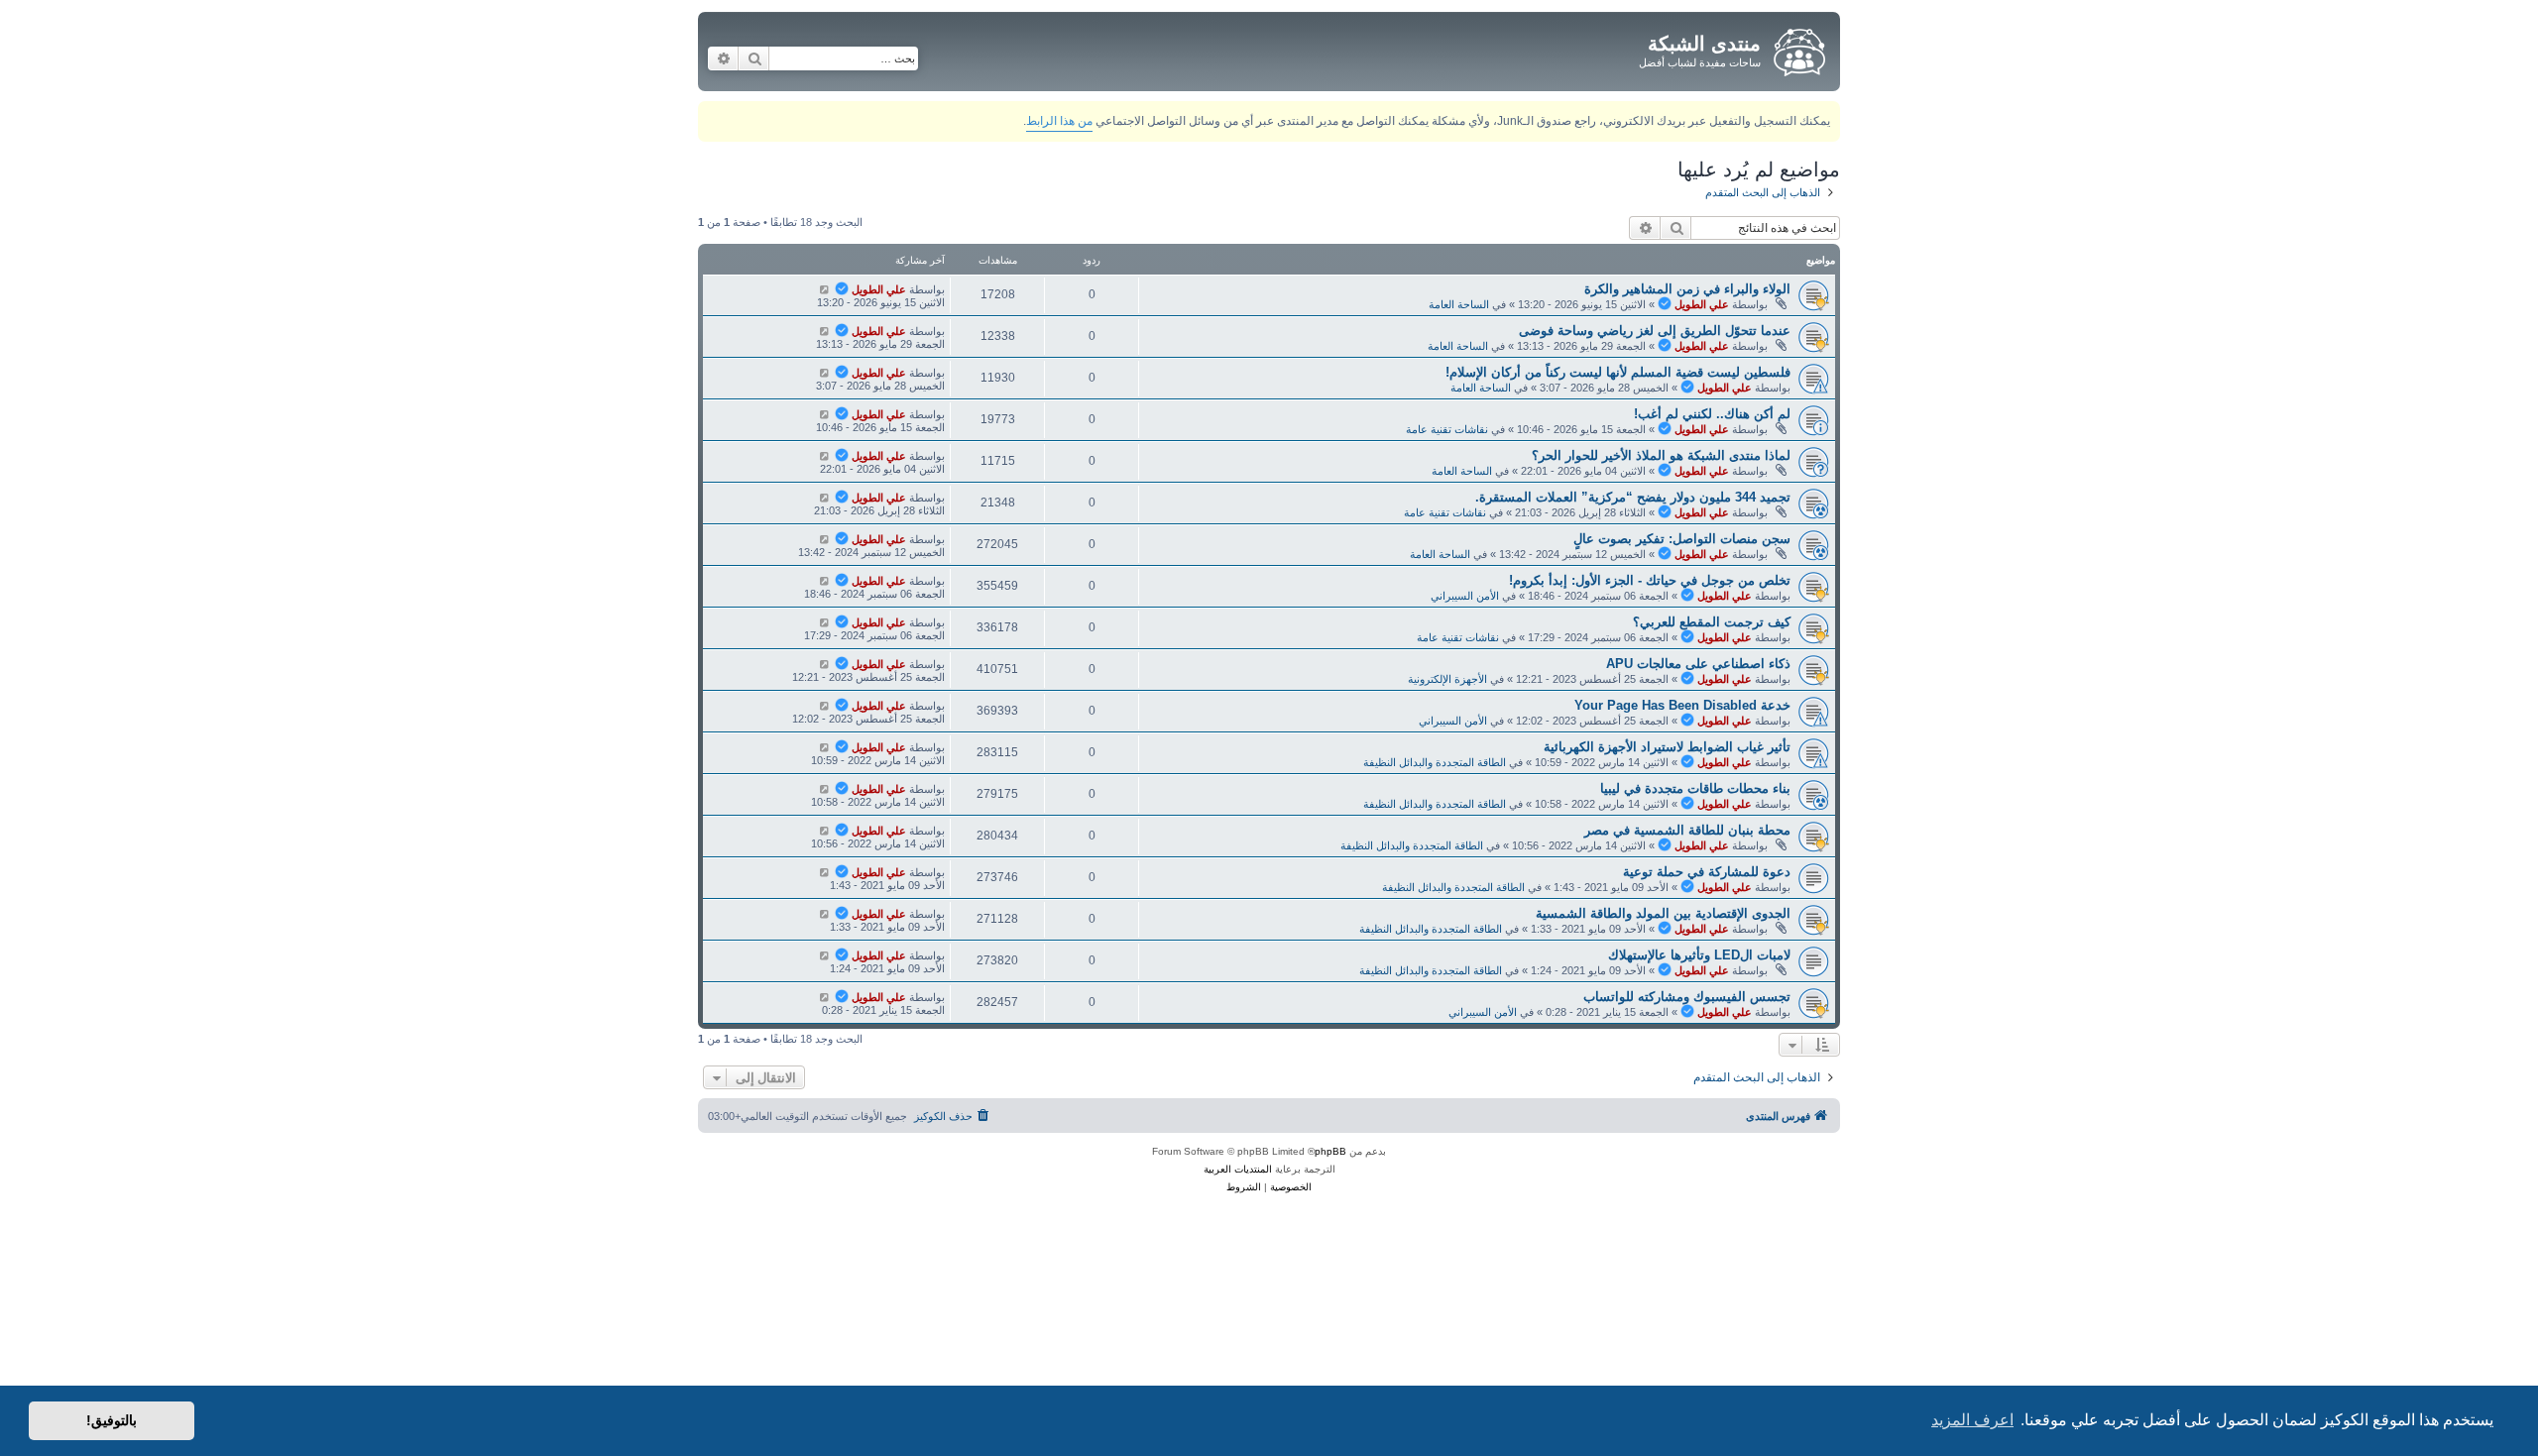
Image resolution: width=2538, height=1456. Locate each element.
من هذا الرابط (1059, 121)
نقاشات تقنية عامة (1447, 429)
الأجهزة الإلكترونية (1447, 679)
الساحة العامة (1459, 304)
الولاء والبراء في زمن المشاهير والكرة (1687, 289)
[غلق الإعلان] (712, 112)
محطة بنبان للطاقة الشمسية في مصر (1687, 830)
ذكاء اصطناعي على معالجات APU (1698, 664)
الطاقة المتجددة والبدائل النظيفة (1435, 762)
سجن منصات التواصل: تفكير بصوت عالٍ (1682, 539)
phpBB (1330, 1151)
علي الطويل (1702, 304)
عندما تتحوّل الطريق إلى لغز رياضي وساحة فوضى (1655, 331)
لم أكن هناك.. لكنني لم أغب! (1712, 414)
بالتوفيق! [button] (112, 1420)
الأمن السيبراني (1465, 596)
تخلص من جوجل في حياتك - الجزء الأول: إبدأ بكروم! (1650, 580)
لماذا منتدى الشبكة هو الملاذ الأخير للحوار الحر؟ (1661, 455)
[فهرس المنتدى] (1798, 49)
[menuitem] (953, 1116)
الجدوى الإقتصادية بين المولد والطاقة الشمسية (1663, 913)
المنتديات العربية (1238, 1169)
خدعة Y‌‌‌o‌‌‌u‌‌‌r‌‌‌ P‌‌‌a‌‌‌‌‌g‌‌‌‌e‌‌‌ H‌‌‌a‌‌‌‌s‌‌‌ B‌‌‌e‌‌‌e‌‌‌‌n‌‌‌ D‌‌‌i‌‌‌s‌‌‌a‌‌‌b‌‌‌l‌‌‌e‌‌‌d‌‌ (1682, 705)
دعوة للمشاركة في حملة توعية (1707, 872)
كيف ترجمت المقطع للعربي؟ (1712, 622)
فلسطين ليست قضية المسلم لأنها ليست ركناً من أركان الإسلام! (1618, 372)
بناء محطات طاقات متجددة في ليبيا (1695, 788)
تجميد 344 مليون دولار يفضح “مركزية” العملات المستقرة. (1633, 497)
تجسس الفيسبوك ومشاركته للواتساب (1687, 997)
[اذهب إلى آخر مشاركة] (824, 289)
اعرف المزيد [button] (1972, 1420)
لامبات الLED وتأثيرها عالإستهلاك (1699, 955)
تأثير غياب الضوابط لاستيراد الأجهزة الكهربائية (1667, 747)
